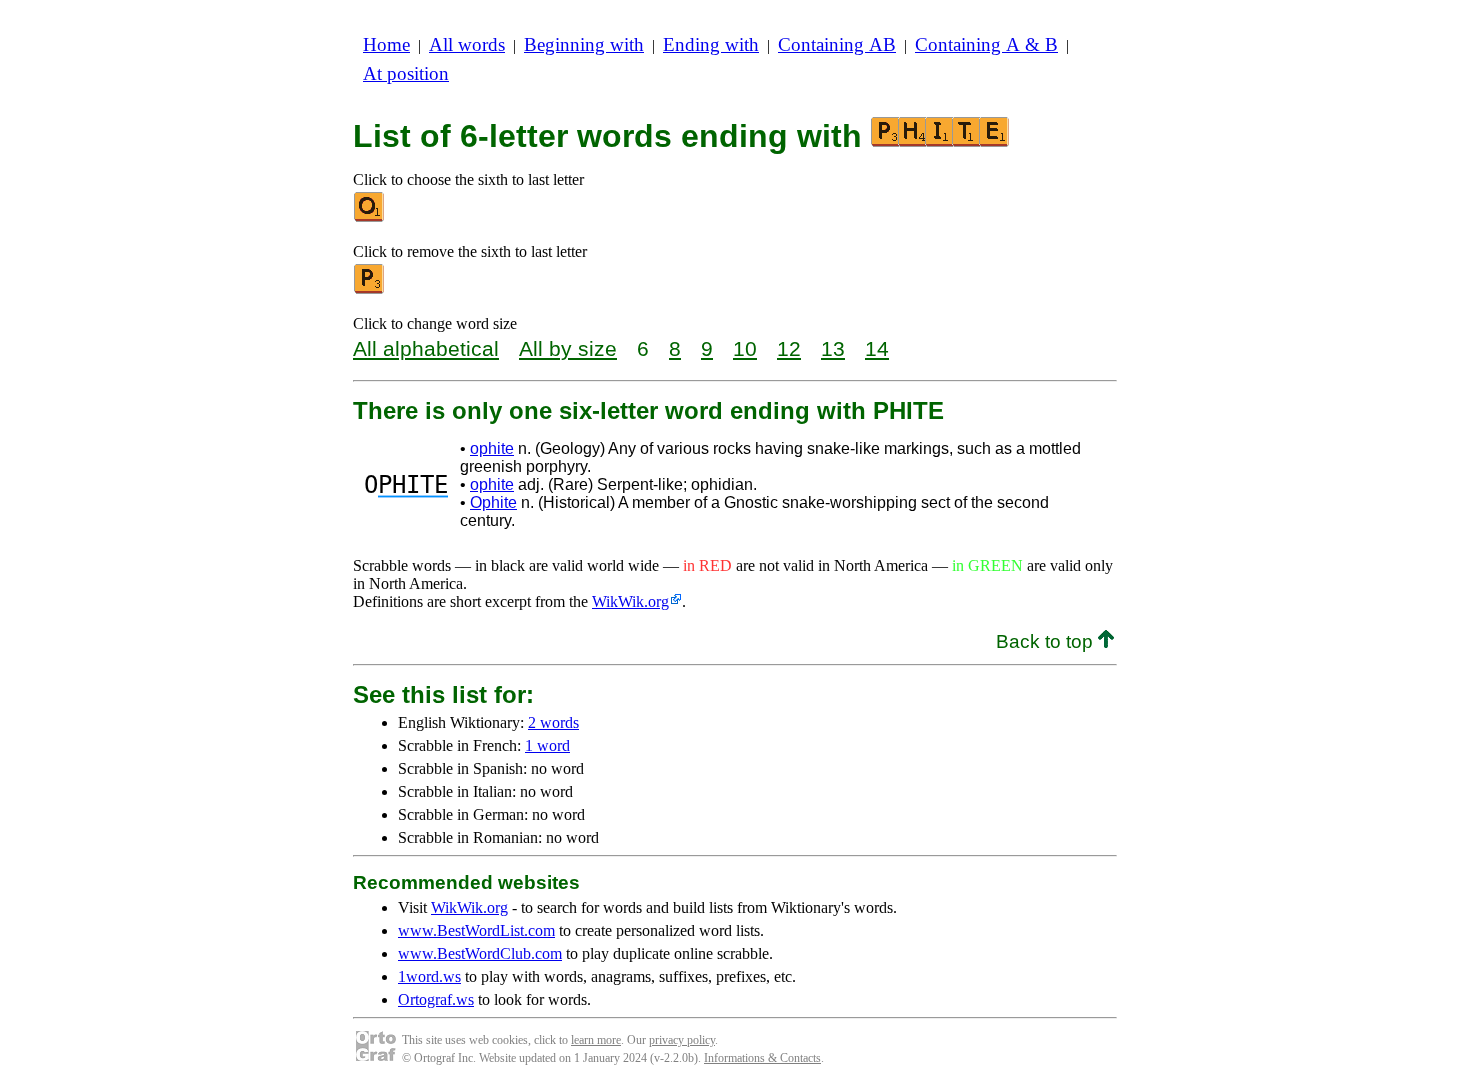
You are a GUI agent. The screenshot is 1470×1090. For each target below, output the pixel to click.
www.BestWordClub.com (480, 953)
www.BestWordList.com (476, 930)
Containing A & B (986, 44)
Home (386, 44)
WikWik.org (630, 601)
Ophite (493, 502)
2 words (553, 722)
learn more (596, 1040)
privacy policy (682, 1040)
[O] (370, 217)
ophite (492, 448)
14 (877, 348)
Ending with (711, 44)
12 (789, 348)
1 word (547, 745)
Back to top (1047, 641)
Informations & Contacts (762, 1058)
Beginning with (584, 44)
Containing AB (837, 44)
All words (467, 44)
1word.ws (429, 976)
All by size (568, 348)
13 (833, 348)
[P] (370, 289)
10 (745, 348)
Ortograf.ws (436, 999)
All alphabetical (426, 348)
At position (406, 73)
